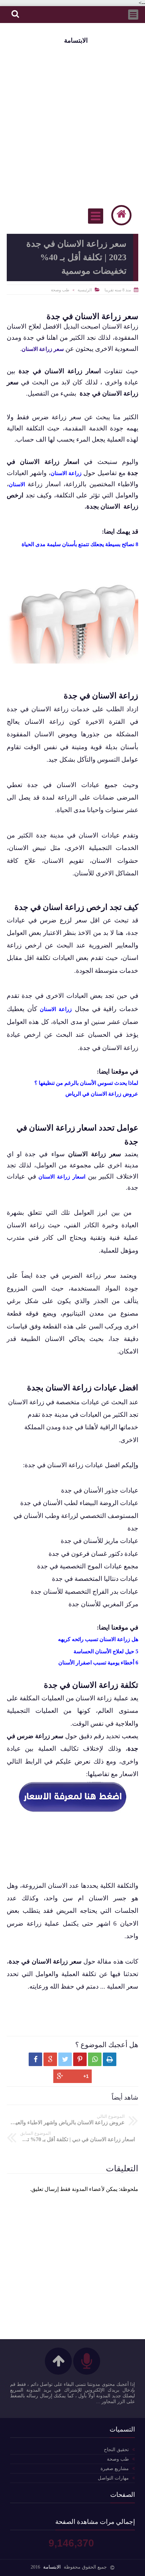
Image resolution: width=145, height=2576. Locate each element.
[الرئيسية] (121, 215)
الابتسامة (76, 40)
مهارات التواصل (113, 2478)
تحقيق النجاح (116, 2450)
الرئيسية (85, 290)
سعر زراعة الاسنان (43, 349)
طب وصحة (60, 290)
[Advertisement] (72, 124)
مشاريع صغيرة (115, 2469)
